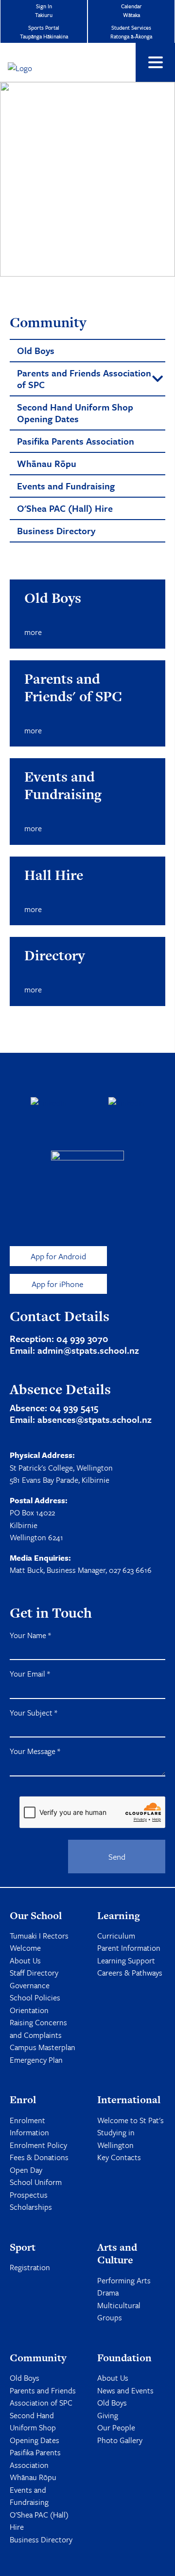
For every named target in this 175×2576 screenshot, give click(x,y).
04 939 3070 (82, 1338)
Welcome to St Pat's (131, 2120)
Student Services (131, 32)
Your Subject (34, 1713)
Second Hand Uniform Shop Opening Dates (35, 2428)
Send (117, 1857)
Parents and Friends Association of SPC (43, 2397)
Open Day (26, 2170)
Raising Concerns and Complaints (38, 2029)
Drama (108, 2293)
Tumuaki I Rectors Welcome (39, 1942)
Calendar (131, 10)
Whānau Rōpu (33, 2477)
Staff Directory (34, 1973)
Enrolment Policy (38, 2145)
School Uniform (36, 2182)
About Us (25, 1960)
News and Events (125, 2390)
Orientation (29, 2010)
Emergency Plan (36, 2060)
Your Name (30, 1635)
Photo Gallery (120, 2440)
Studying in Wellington (116, 2139)
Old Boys (25, 2378)
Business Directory (41, 2539)
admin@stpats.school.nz (88, 1350)
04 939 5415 (74, 1408)
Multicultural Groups (119, 2312)
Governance (30, 1985)
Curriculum (116, 1936)
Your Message (35, 1751)
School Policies (35, 1997)
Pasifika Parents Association (35, 2459)
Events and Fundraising (29, 2496)
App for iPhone (58, 1284)
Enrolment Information (29, 2127)
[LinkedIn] (126, 1103)
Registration (30, 2267)
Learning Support (126, 1960)
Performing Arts (124, 2280)
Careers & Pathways (130, 1973)
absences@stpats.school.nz (95, 1419)
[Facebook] (49, 1103)
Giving (108, 2415)
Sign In (44, 10)
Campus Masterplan (43, 2047)
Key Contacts (119, 2157)
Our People (116, 2427)
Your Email (30, 1674)
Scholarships (31, 2207)
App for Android (58, 1256)
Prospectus (29, 2195)
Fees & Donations (39, 2157)
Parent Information (129, 1948)
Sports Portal (44, 32)
